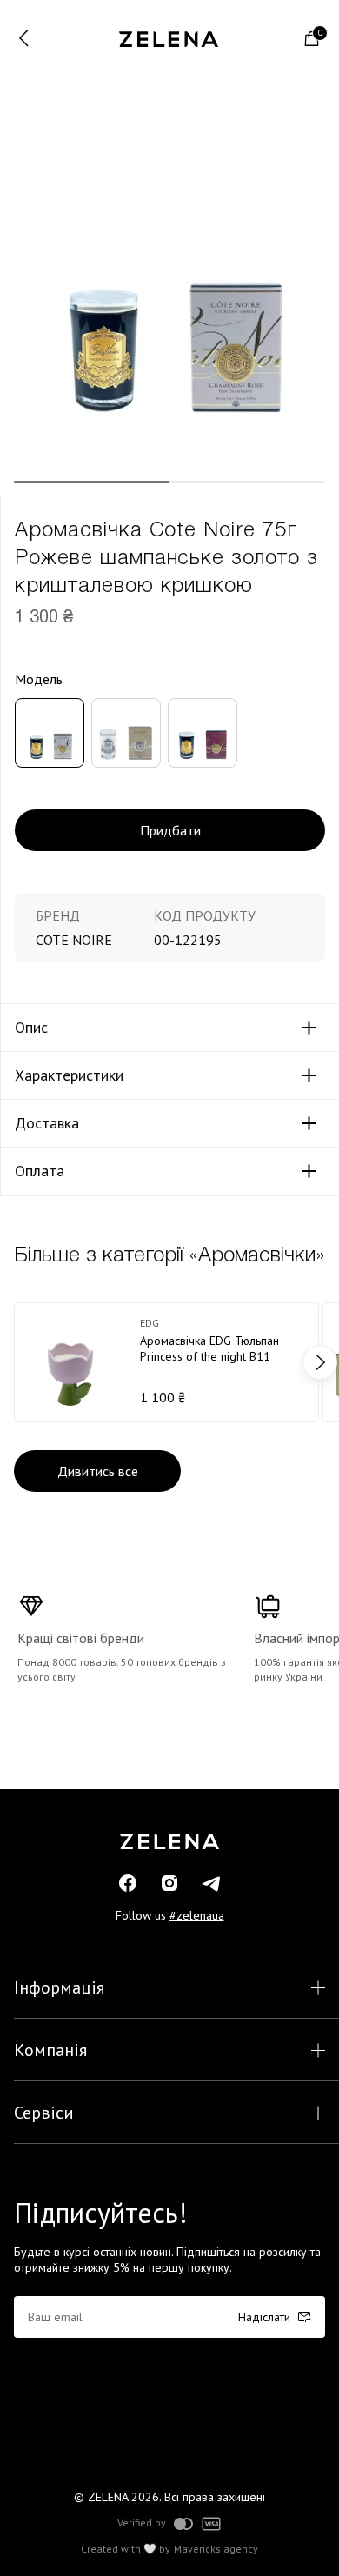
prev (19, 1362)
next (320, 1362)
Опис (31, 1028)
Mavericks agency (216, 2549)
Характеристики (69, 1075)
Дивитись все (98, 1471)
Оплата (40, 1171)
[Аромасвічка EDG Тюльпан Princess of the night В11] (166, 1362)
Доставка (47, 1123)
